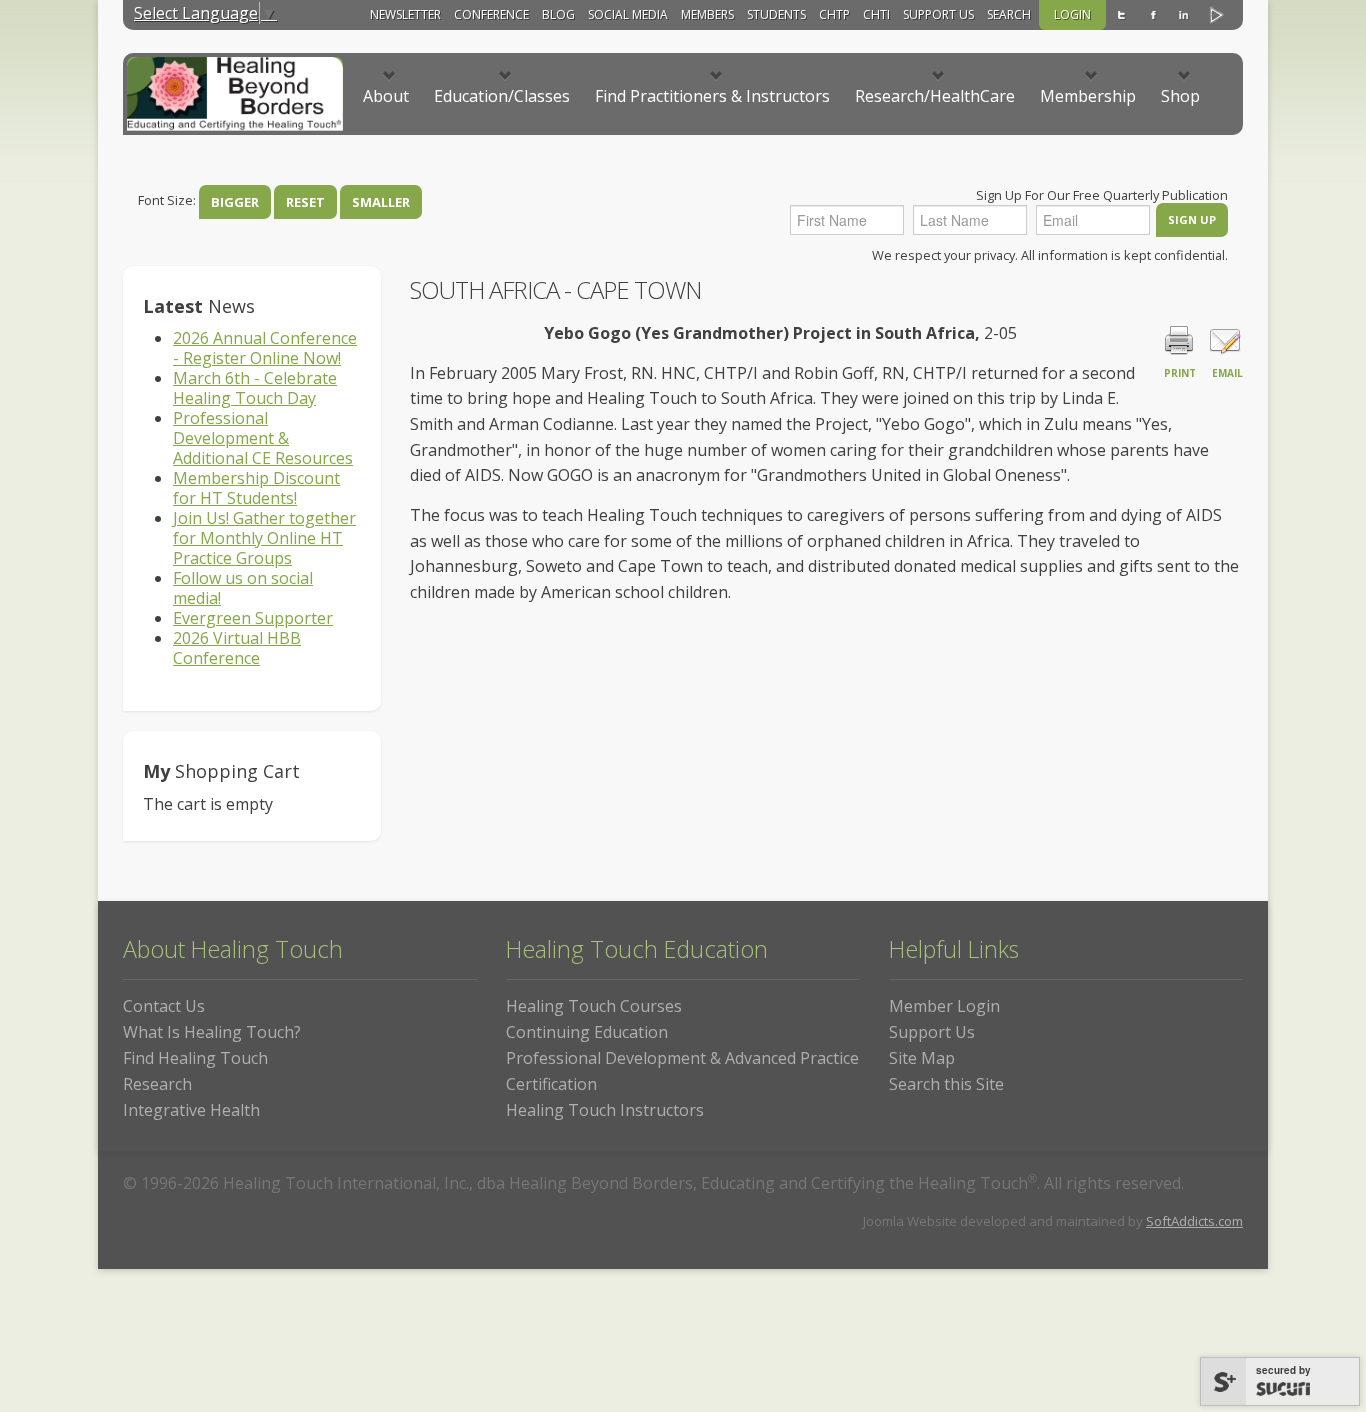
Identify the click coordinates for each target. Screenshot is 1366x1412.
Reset (305, 202)
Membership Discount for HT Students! (256, 488)
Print (1180, 373)
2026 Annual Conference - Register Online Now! (265, 348)
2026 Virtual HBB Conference (237, 648)
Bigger (235, 202)
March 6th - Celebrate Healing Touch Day (255, 388)
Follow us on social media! (243, 588)
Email (1227, 373)
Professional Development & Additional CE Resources (263, 438)
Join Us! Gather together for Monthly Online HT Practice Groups (264, 538)
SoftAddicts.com (1194, 1221)
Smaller (381, 202)
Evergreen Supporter (253, 618)
